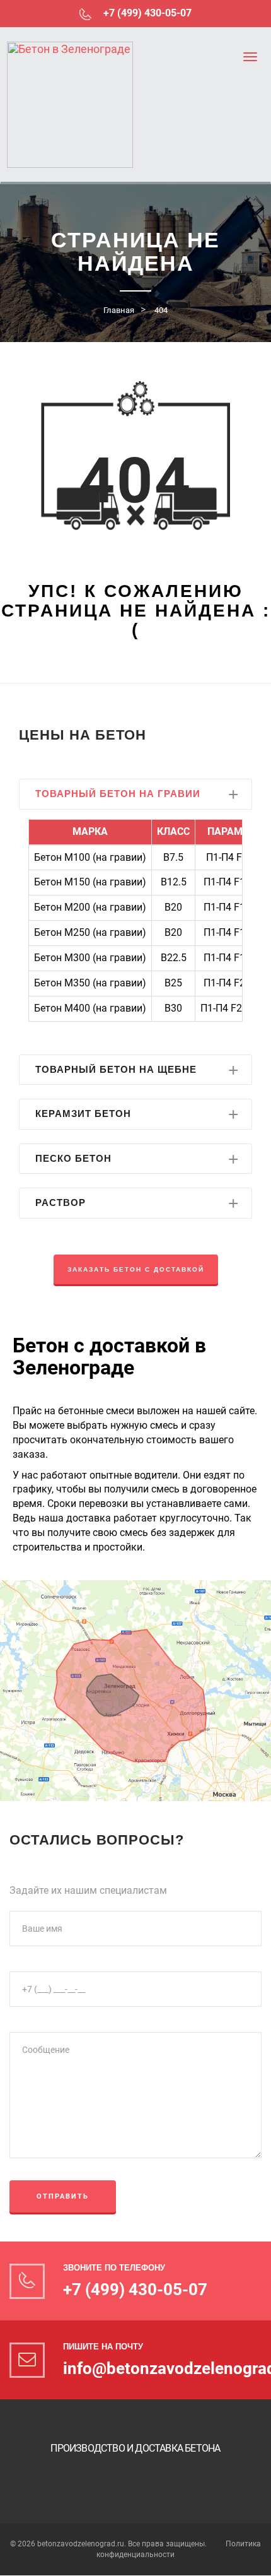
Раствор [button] (61, 1202)
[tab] (135, 794)
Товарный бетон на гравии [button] (118, 794)
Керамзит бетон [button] (83, 1114)
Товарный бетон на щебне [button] (116, 1069)
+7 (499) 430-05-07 (146, 13)
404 (161, 310)
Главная (119, 310)
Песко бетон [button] (73, 1158)
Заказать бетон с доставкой (136, 1269)
